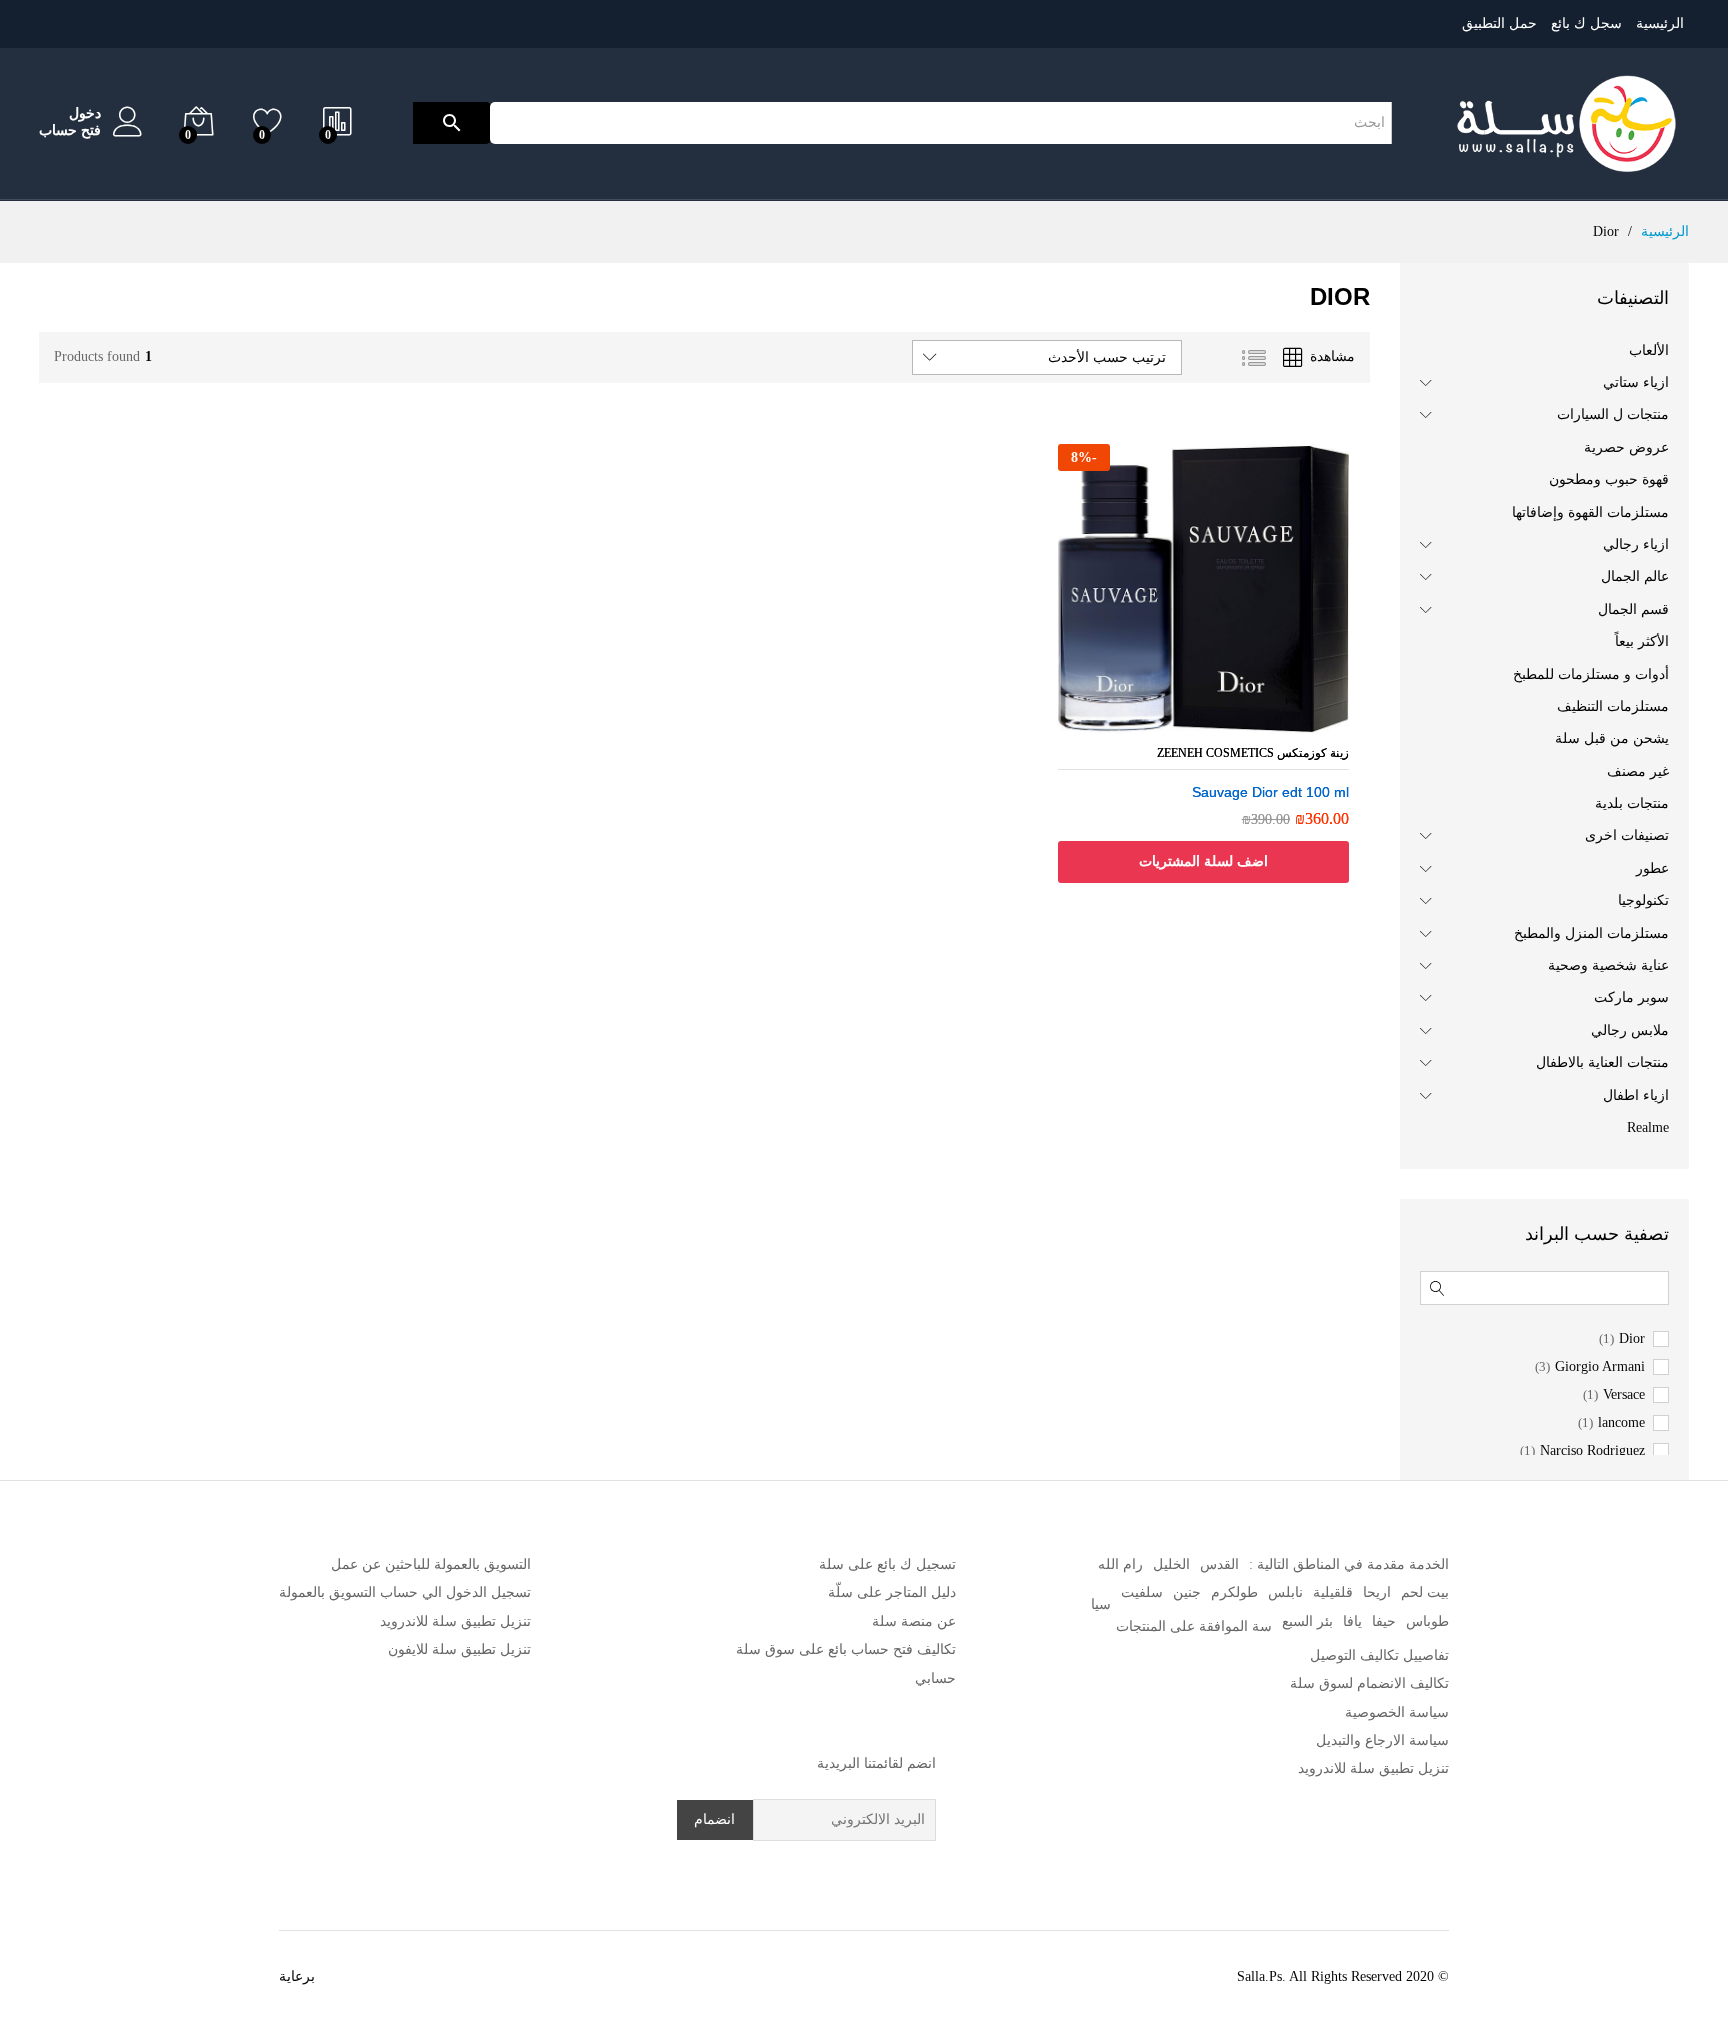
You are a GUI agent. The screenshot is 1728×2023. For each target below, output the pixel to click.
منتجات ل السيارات (1613, 414)
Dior (1632, 1339)
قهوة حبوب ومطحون (1609, 479)
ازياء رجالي (1636, 544)
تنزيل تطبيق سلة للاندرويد (1373, 1768)
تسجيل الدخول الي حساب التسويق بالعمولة (405, 1592)
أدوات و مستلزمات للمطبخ (1591, 674)
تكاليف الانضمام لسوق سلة (1369, 1683)
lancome (1621, 1423)
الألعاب (1649, 350)
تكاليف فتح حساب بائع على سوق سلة (846, 1649)
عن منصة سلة (914, 1621)
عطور (1652, 868)
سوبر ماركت (1631, 997)
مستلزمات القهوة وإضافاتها (1590, 512)
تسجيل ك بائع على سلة (887, 1564)
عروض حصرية (1626, 447)
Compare (1163, 722)
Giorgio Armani (1600, 1367)
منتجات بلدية (1632, 803)
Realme (1648, 1127)
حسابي (935, 1678)
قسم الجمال (1633, 609)
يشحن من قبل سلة (1612, 738)
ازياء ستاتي (1636, 382)
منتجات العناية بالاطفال (1602, 1062)
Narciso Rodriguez (1592, 1451)
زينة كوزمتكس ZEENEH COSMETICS (1253, 753)
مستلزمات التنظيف (1613, 706)
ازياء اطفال (1636, 1095)
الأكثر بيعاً (1642, 641)
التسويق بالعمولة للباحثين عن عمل (431, 1564)
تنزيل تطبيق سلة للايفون (459, 1649)
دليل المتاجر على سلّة (892, 1592)
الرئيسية (1660, 23)
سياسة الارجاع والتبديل (1382, 1740)
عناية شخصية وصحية (1608, 965)
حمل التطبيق (1499, 23)
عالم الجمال (1635, 576)
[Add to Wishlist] (1203, 722)
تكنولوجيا (1643, 900)
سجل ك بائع (1586, 23)
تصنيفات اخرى (1627, 835)
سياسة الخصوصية (1397, 1712)
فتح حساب (70, 130)
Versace (1624, 1395)
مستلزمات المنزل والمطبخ (1591, 933)
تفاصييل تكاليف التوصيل (1379, 1655)
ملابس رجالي (1630, 1030)
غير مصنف (1638, 771)
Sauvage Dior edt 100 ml (1270, 792)
